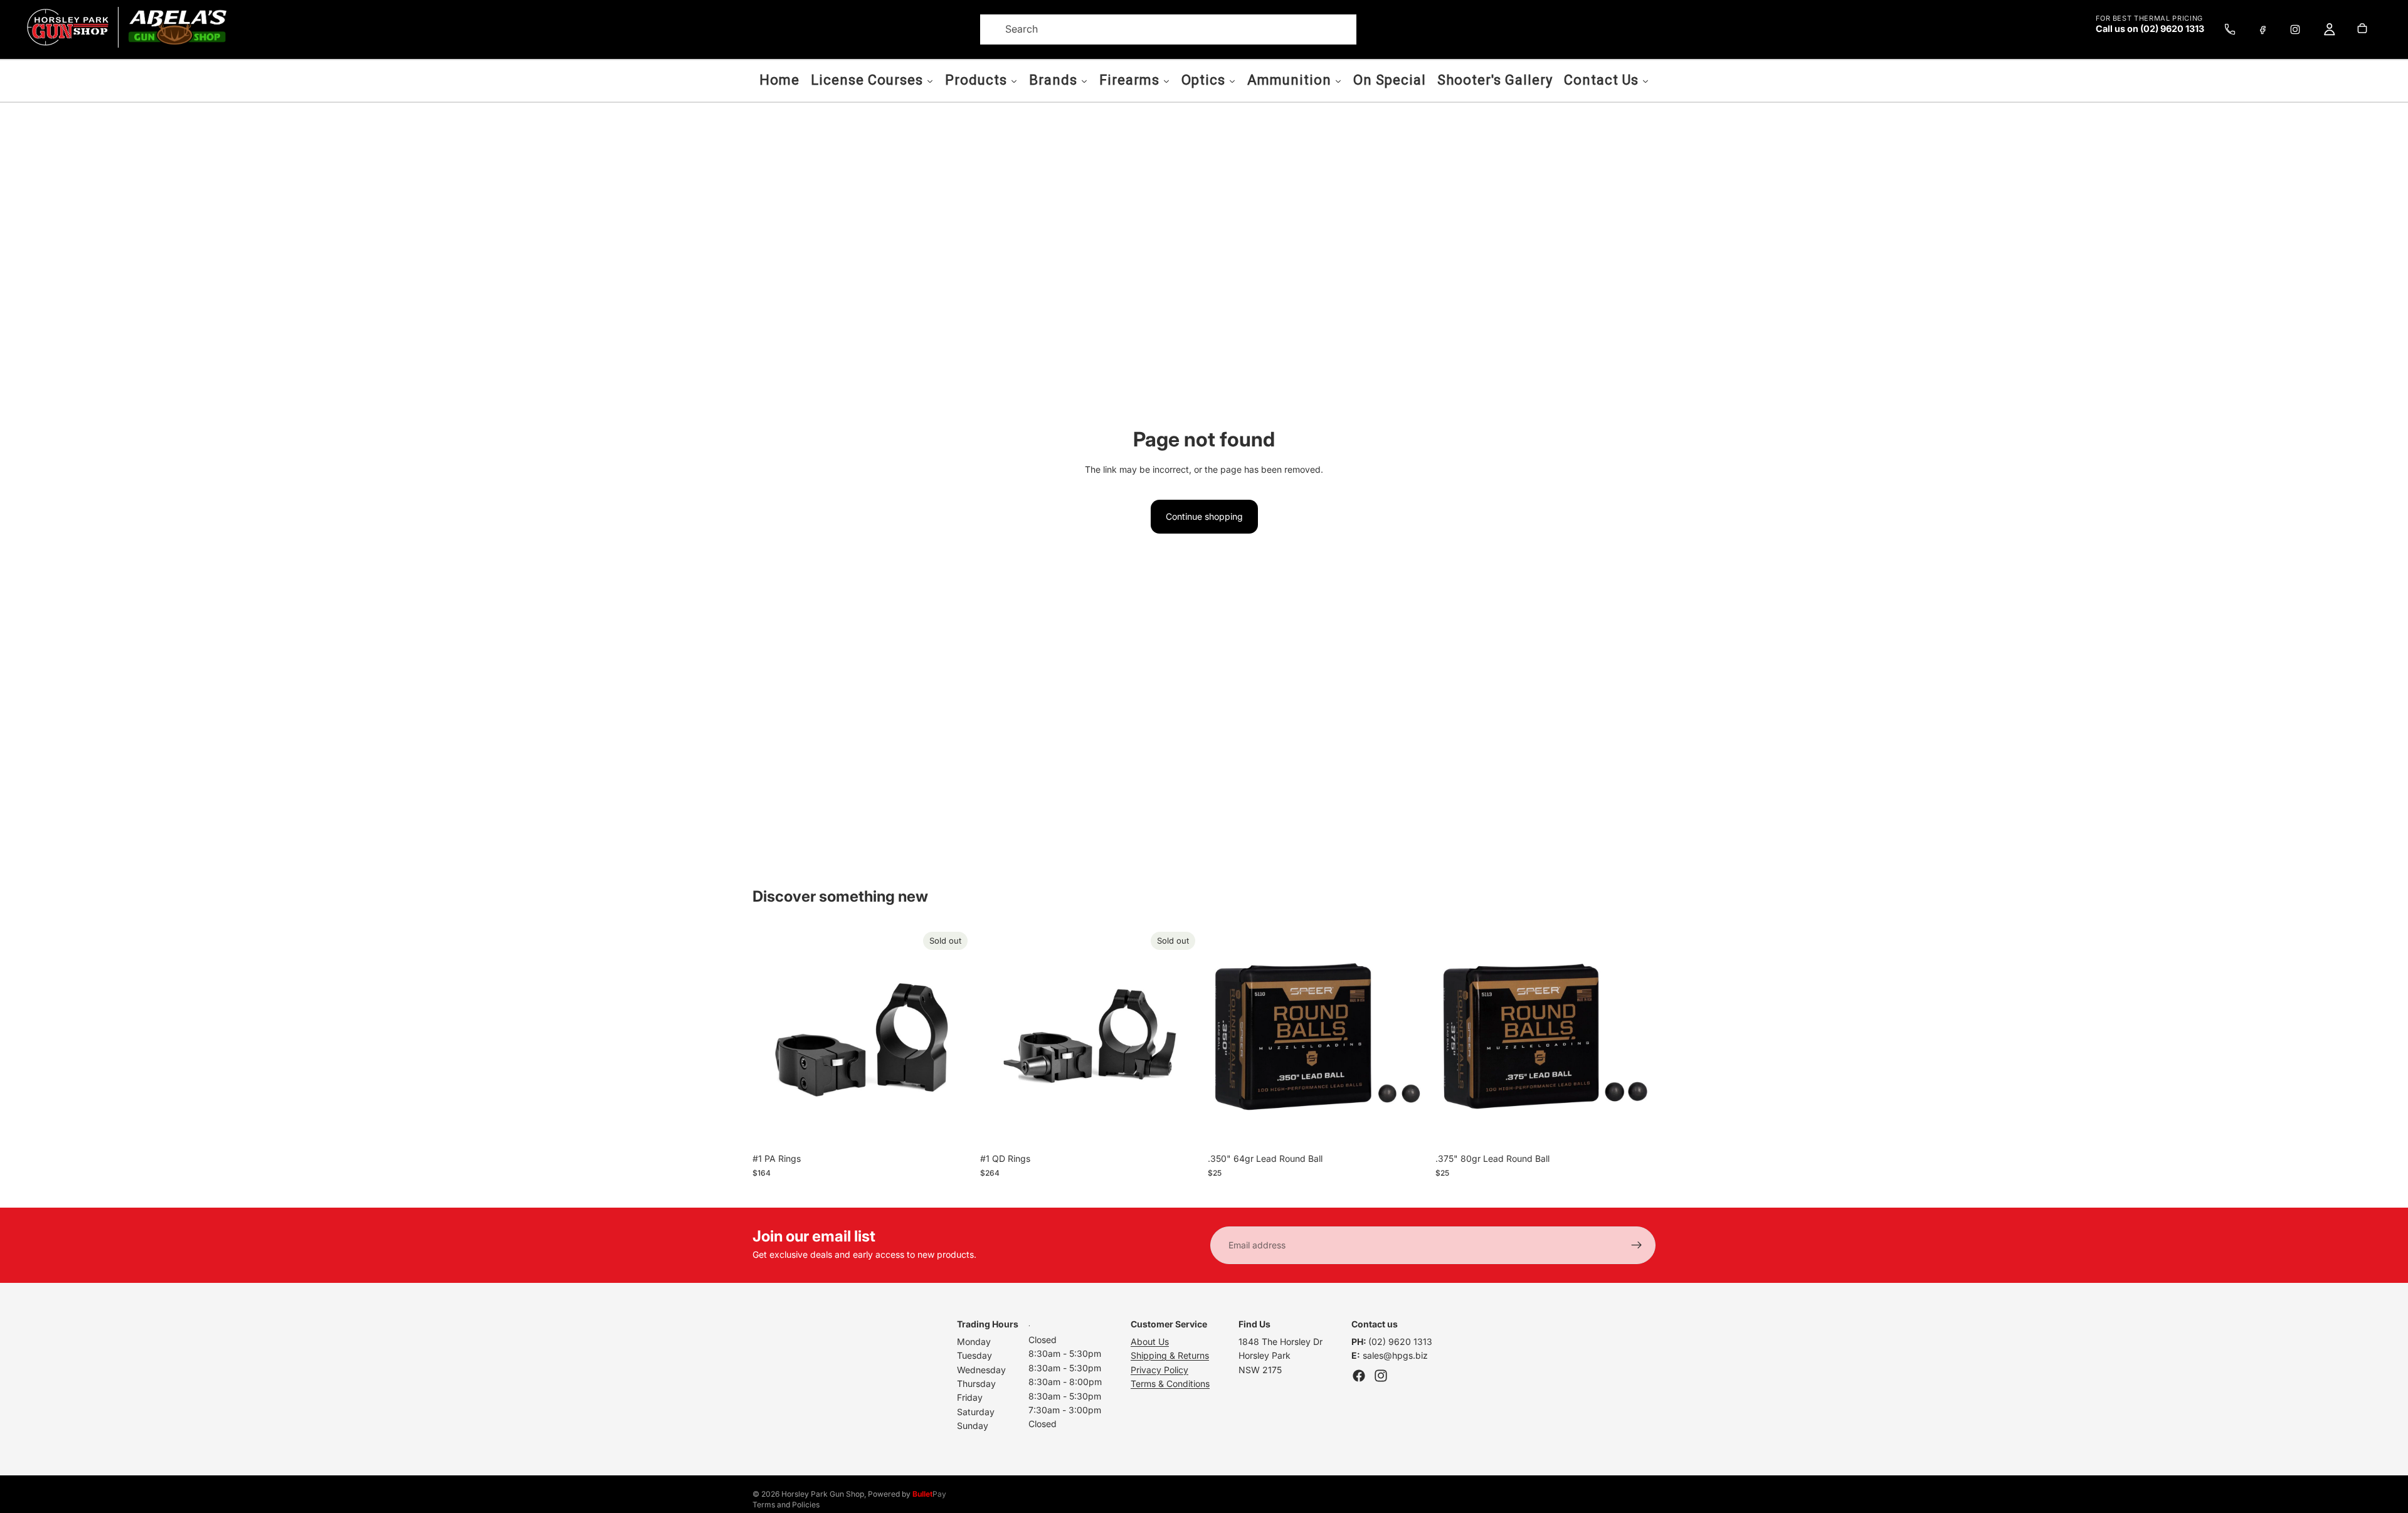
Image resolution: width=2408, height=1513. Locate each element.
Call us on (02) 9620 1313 (2150, 29)
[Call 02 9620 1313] (2230, 29)
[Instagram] (2295, 29)
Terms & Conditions (1170, 1384)
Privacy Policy (1159, 1370)
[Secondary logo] (177, 27)
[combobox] (1153, 29)
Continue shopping (1204, 516)
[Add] (1408, 1127)
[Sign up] (1637, 1245)
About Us (1150, 1342)
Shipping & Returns (1170, 1355)
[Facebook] (2263, 29)
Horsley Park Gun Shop (823, 1494)
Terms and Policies (786, 1505)
